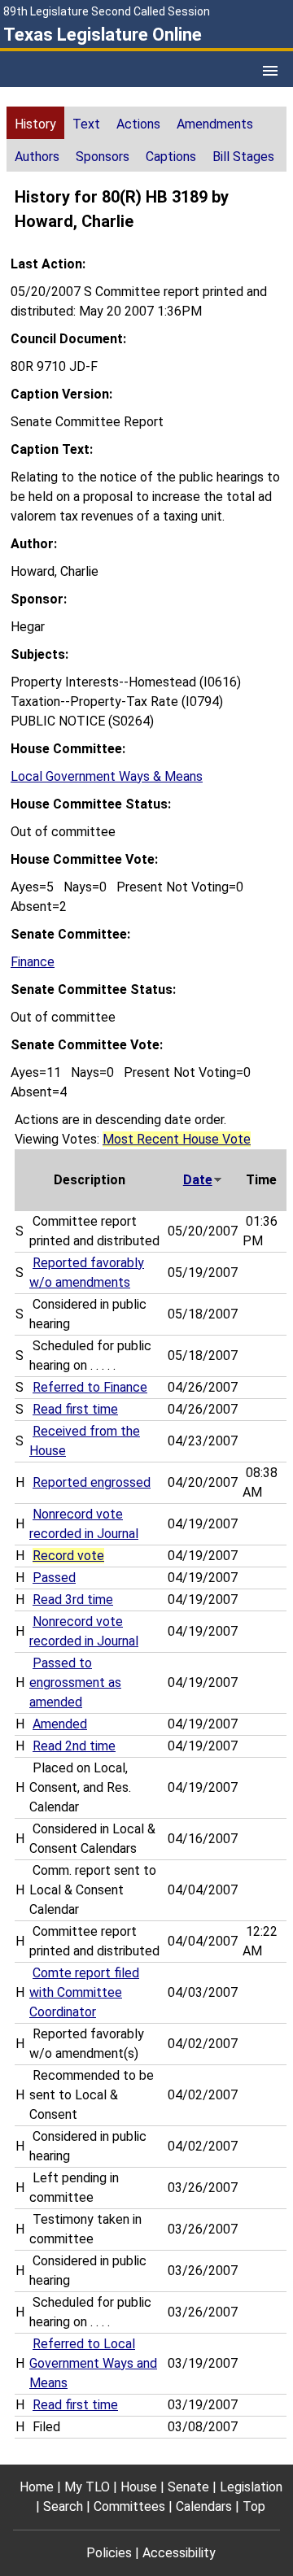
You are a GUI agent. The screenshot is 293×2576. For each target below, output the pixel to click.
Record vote (68, 1556)
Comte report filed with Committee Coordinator (84, 1992)
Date (198, 1180)
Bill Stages (243, 157)
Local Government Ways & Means (107, 776)
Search (63, 2506)
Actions (138, 124)
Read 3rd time (73, 1600)
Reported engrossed (92, 1482)
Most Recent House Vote (177, 1139)
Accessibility (179, 2553)
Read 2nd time (74, 1746)
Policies (109, 2553)
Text (86, 124)
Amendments (215, 124)
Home (37, 2487)
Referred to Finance (90, 1387)
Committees (129, 2506)
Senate (188, 2487)
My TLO (87, 2487)
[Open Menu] (270, 71)
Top (254, 2506)
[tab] (35, 123)
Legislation (251, 2487)
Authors (37, 157)
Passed (54, 1578)
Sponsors (103, 157)
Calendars (204, 2506)
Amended (60, 1724)
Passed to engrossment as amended (75, 1682)
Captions (171, 157)
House (139, 2487)
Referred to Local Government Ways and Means (93, 2363)
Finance (33, 962)
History (35, 124)
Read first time (75, 1409)
